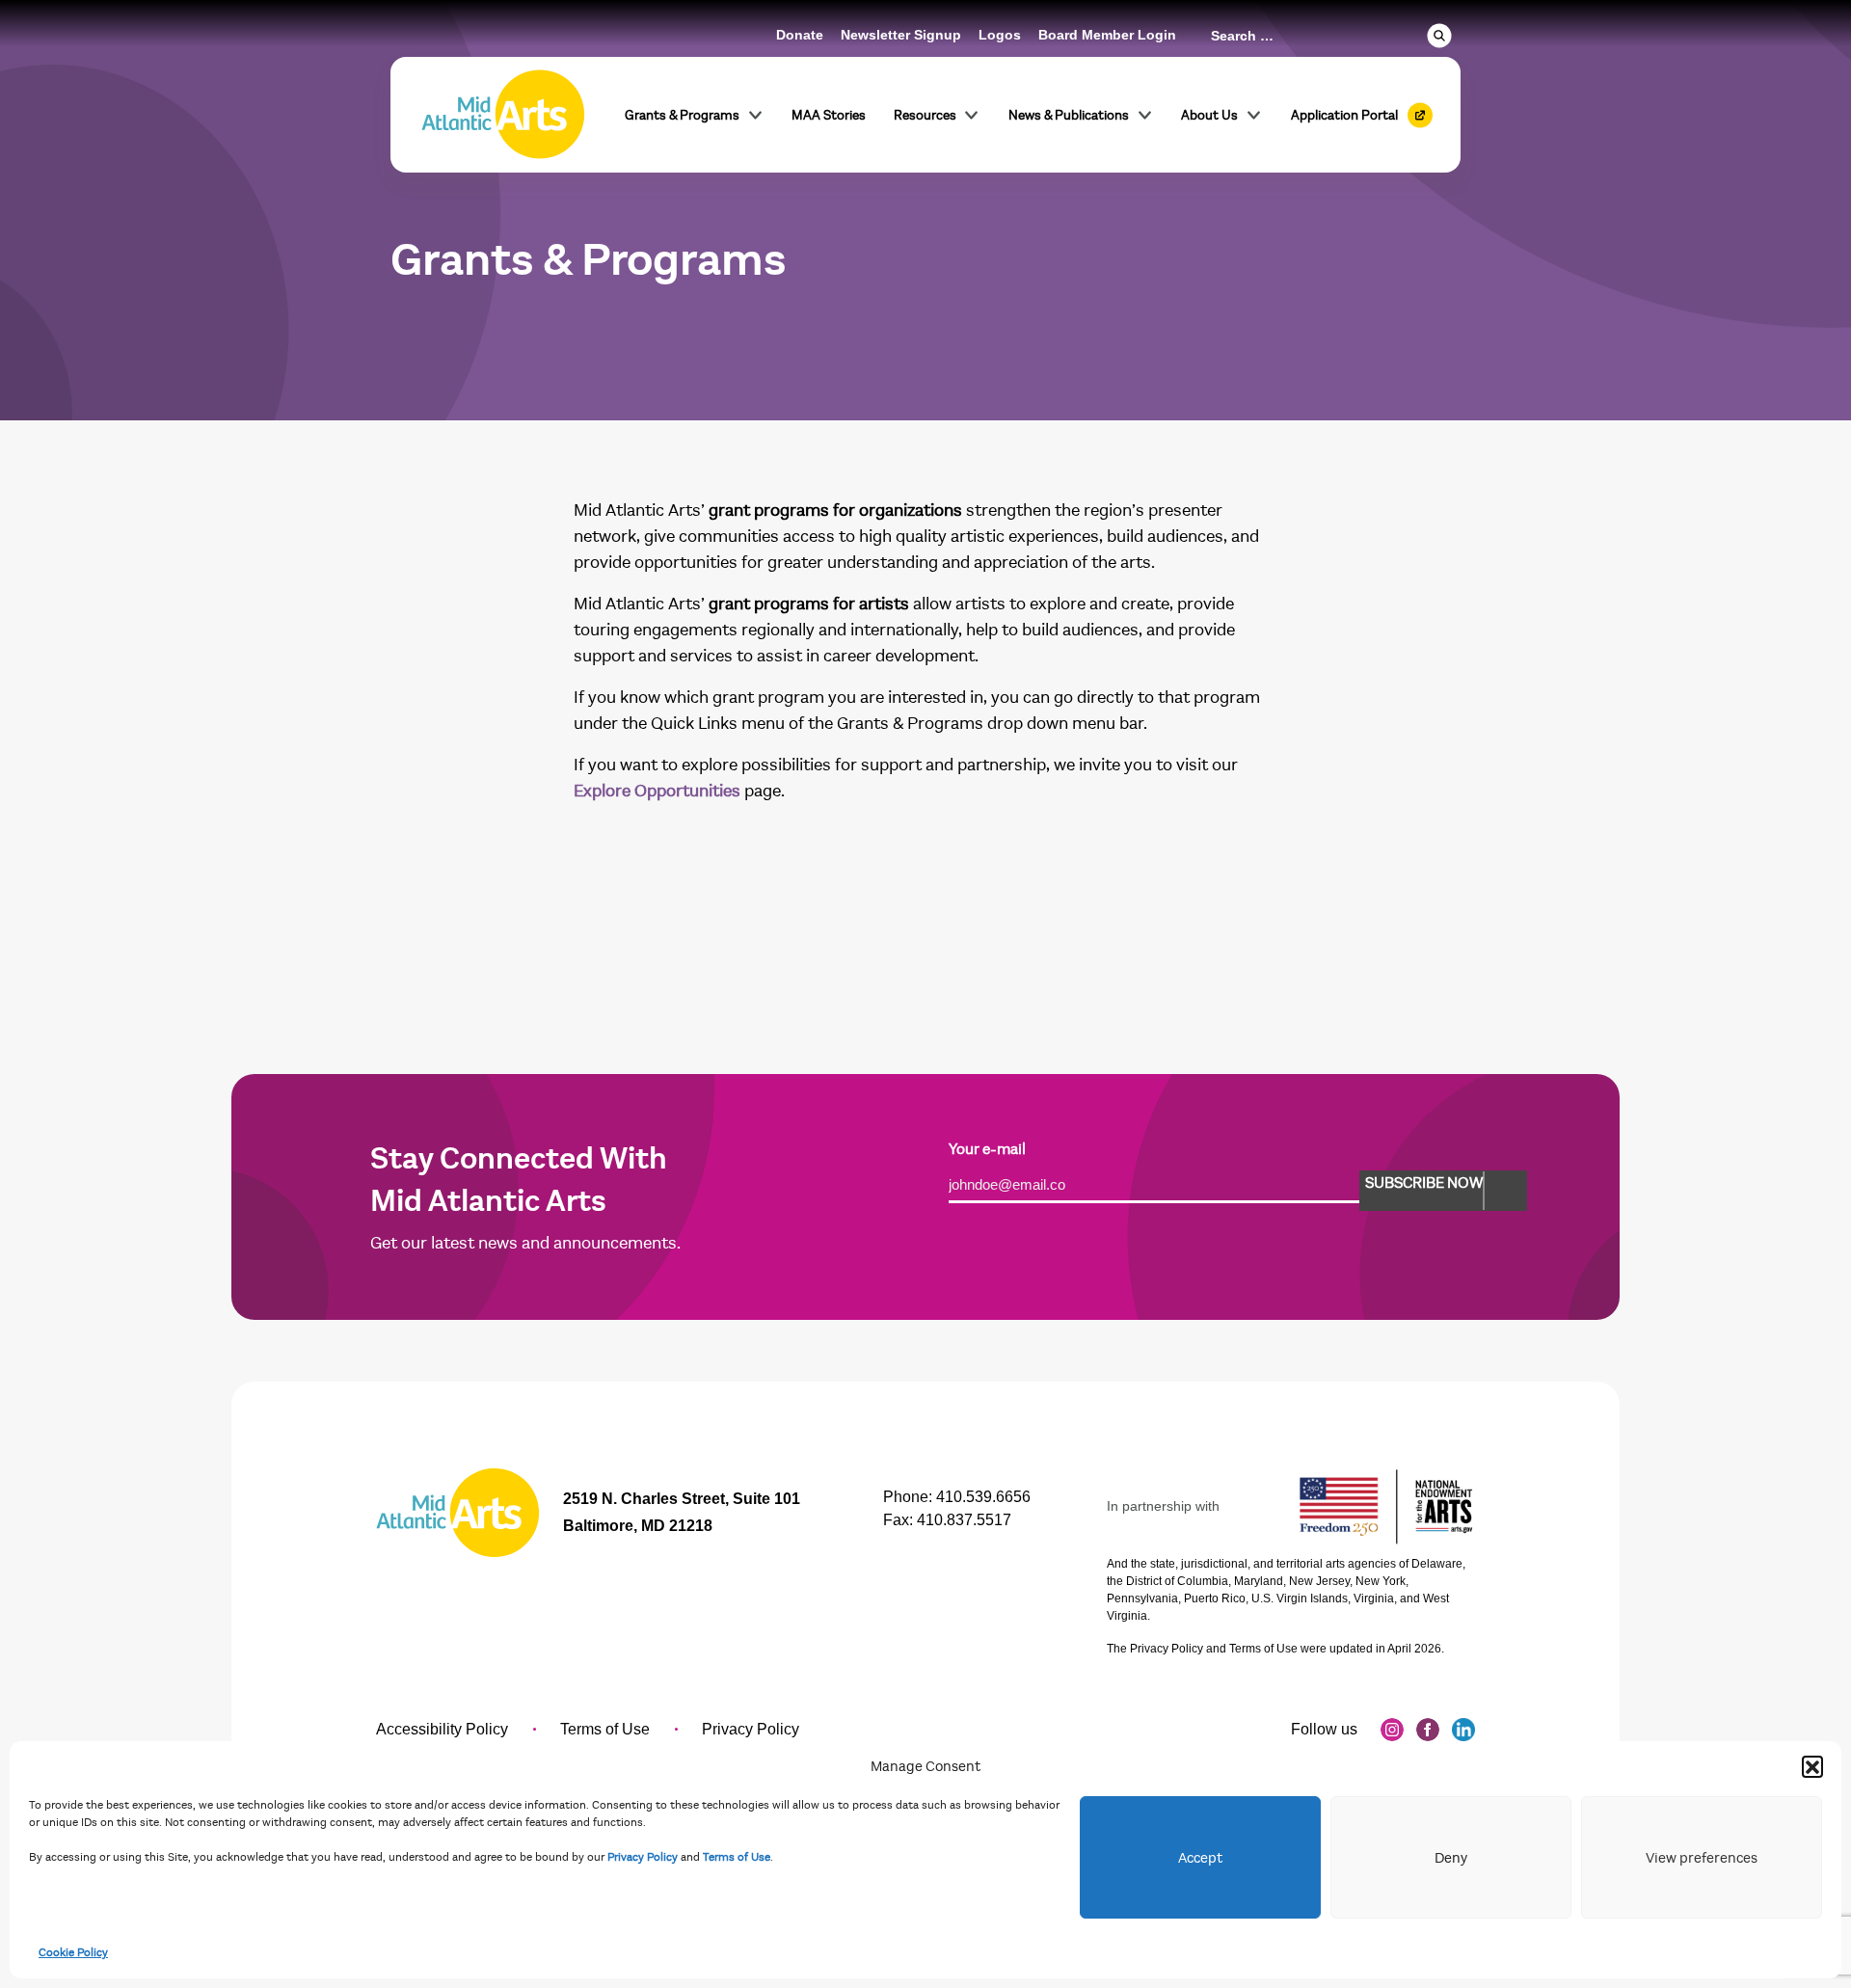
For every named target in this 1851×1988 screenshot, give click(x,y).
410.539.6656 (983, 1497)
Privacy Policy (643, 1857)
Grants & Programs (682, 115)
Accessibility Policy (442, 1729)
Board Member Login (1107, 35)
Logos (1000, 35)
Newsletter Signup (901, 35)
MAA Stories (829, 115)
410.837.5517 (964, 1520)
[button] (1812, 1766)
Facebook (1428, 1730)
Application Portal (1344, 115)
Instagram (1392, 1730)
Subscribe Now (1424, 1183)
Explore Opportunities (657, 791)
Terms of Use (737, 1857)
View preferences (1702, 1858)
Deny (1451, 1858)
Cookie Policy (73, 1952)
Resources (925, 115)
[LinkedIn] (1463, 1730)
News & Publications (1069, 115)
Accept (1200, 1858)
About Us (1209, 115)
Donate (800, 35)
